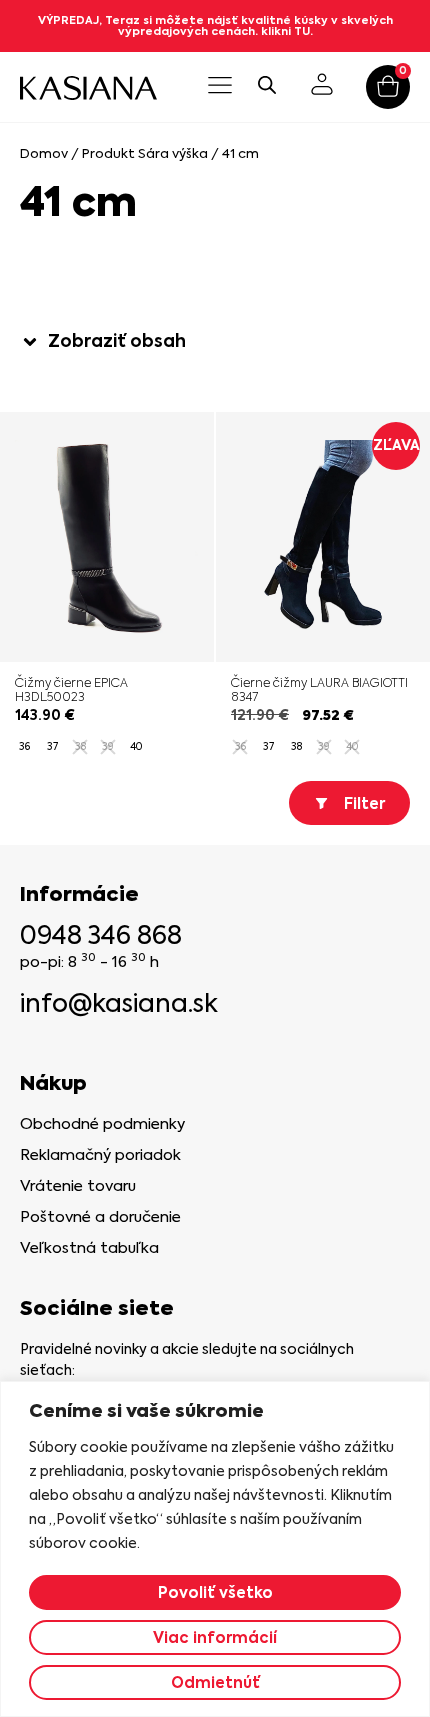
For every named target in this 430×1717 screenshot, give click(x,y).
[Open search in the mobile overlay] (267, 84)
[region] (215, 1549)
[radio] (24, 747)
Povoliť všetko (215, 1592)
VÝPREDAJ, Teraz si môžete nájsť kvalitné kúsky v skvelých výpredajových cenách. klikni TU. (215, 25)
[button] (219, 87)
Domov (44, 153)
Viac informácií (215, 1637)
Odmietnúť (215, 1682)
